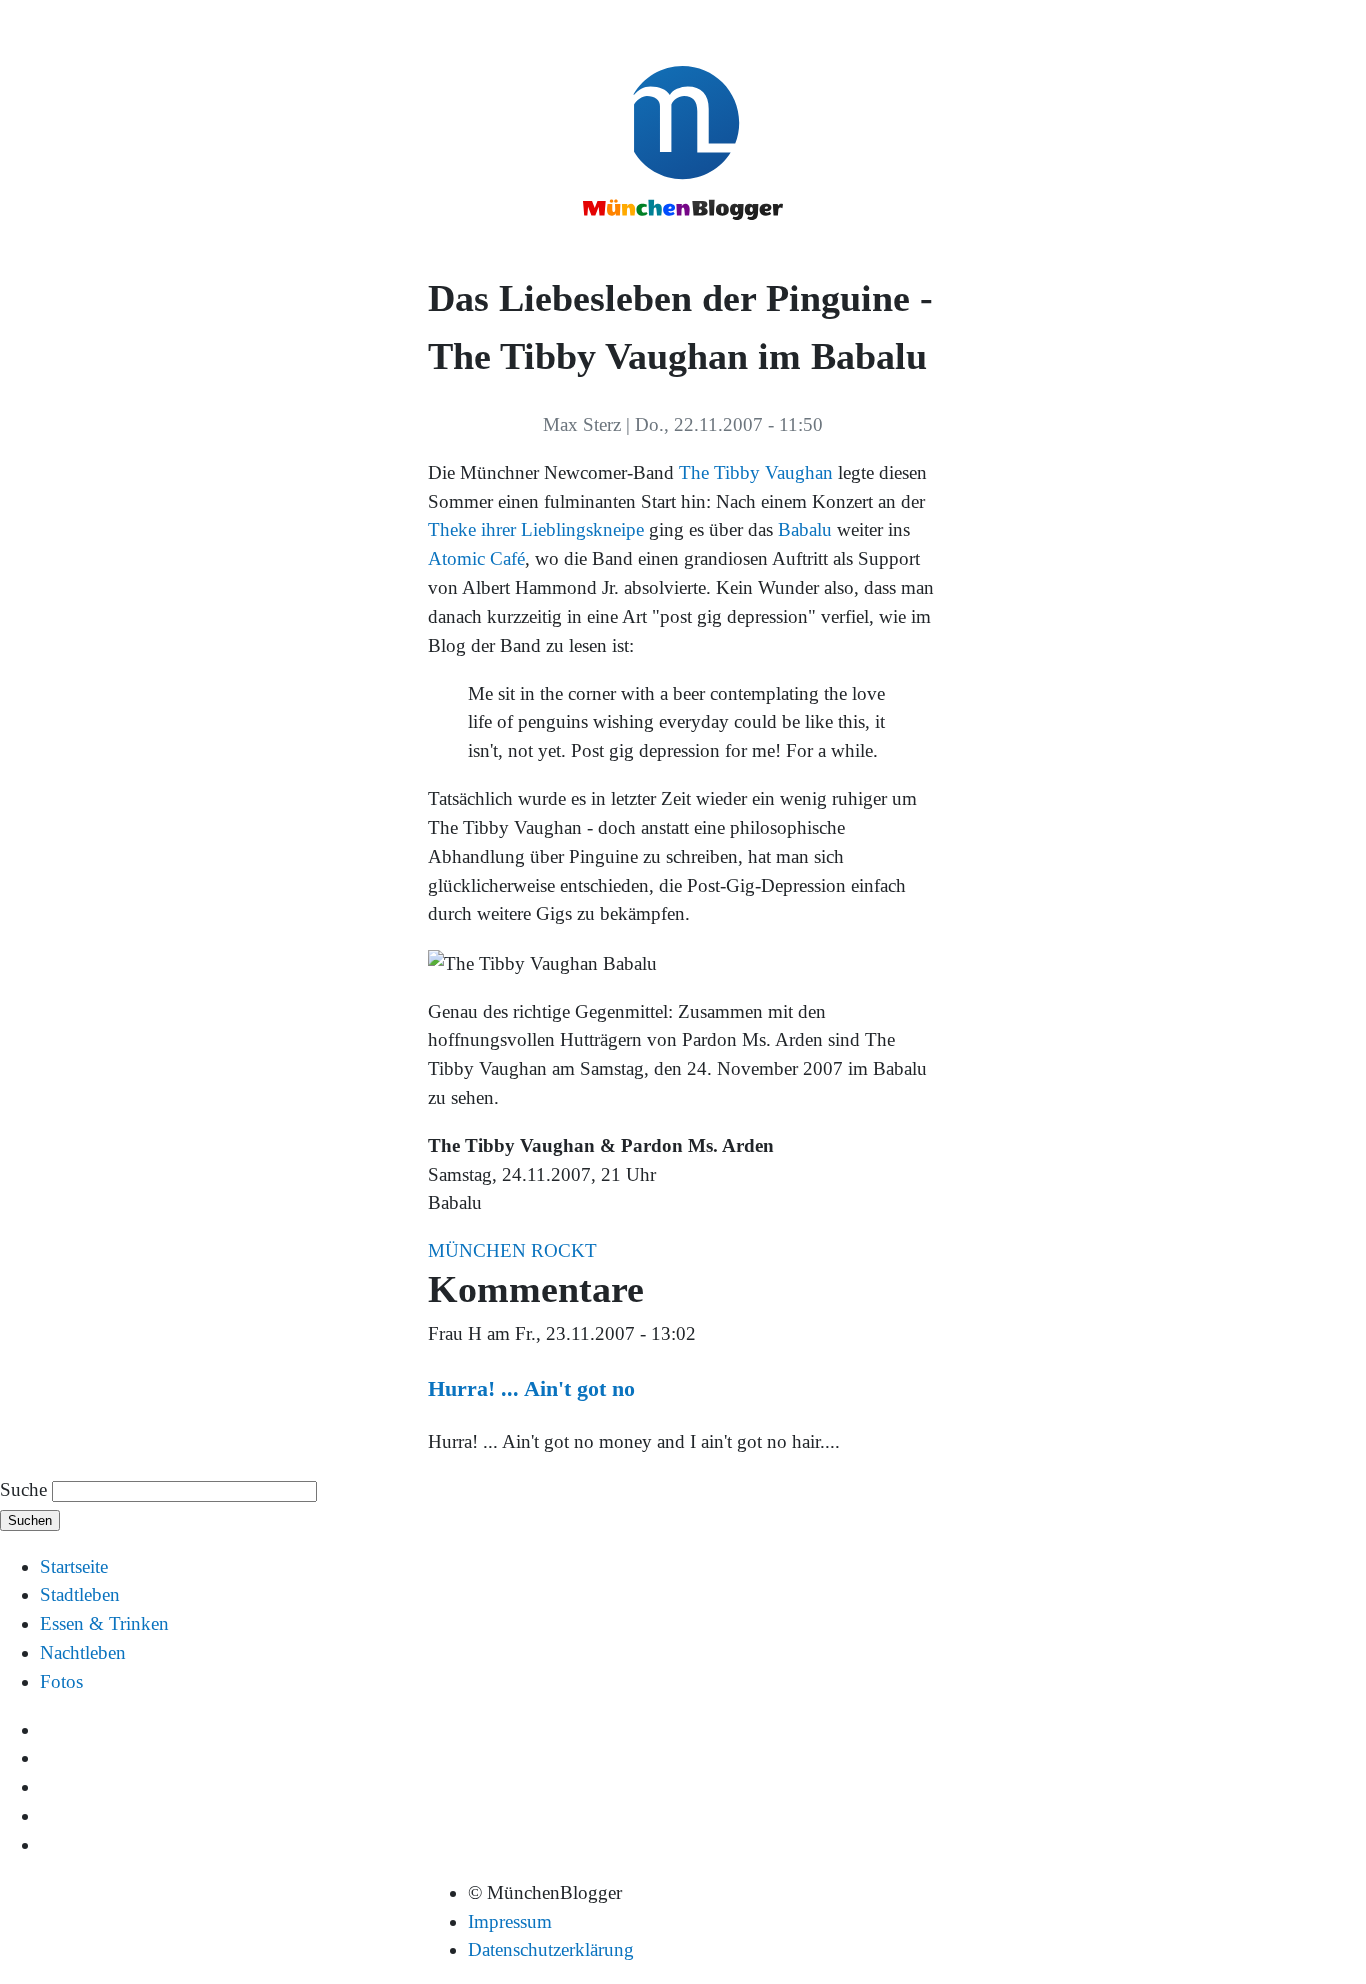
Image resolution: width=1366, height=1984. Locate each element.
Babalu (805, 529)
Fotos (61, 1681)
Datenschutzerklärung (551, 1949)
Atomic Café (476, 558)
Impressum (510, 1921)
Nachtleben (83, 1652)
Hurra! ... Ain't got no (531, 1388)
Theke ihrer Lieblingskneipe (536, 529)
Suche (23, 1489)
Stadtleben (80, 1594)
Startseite (74, 1566)
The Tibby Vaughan (756, 472)
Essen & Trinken (104, 1623)
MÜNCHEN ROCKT (512, 1250)
